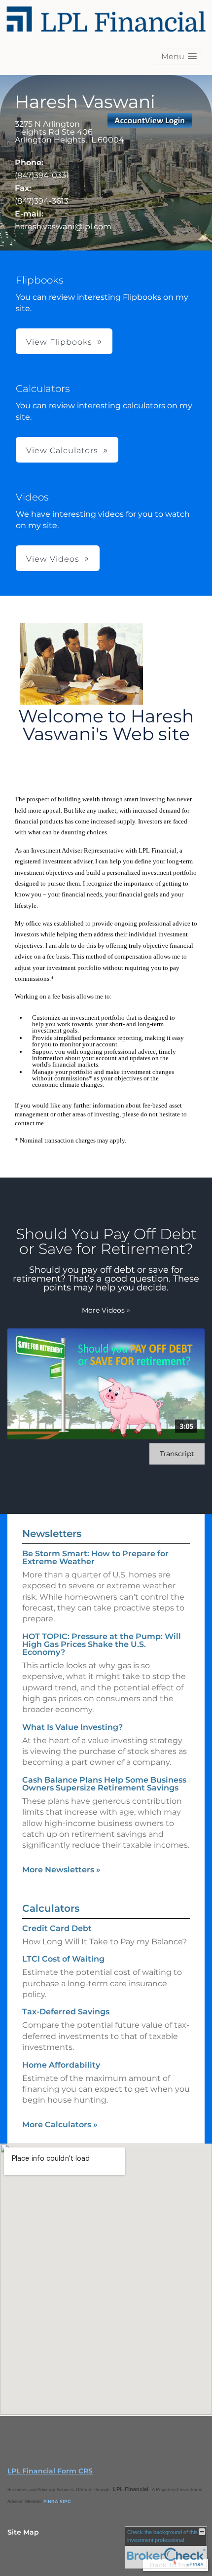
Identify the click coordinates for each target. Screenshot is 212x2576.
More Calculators (60, 2125)
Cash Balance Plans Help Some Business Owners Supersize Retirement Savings (104, 1784)
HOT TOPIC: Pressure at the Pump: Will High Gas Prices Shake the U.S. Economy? (102, 1644)
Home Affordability (61, 2065)
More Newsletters (61, 1870)
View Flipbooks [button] (59, 342)
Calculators (51, 1908)
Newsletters (52, 1534)
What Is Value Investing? (72, 1727)
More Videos (106, 1310)
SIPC (65, 2501)
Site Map (23, 2532)
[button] (179, 56)
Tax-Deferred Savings (66, 2012)
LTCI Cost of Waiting (63, 1959)
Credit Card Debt (57, 1928)
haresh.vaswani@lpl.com (63, 227)
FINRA (51, 2501)
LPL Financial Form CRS (50, 2471)
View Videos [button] (53, 559)
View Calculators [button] (62, 450)
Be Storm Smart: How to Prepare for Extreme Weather (95, 1557)
